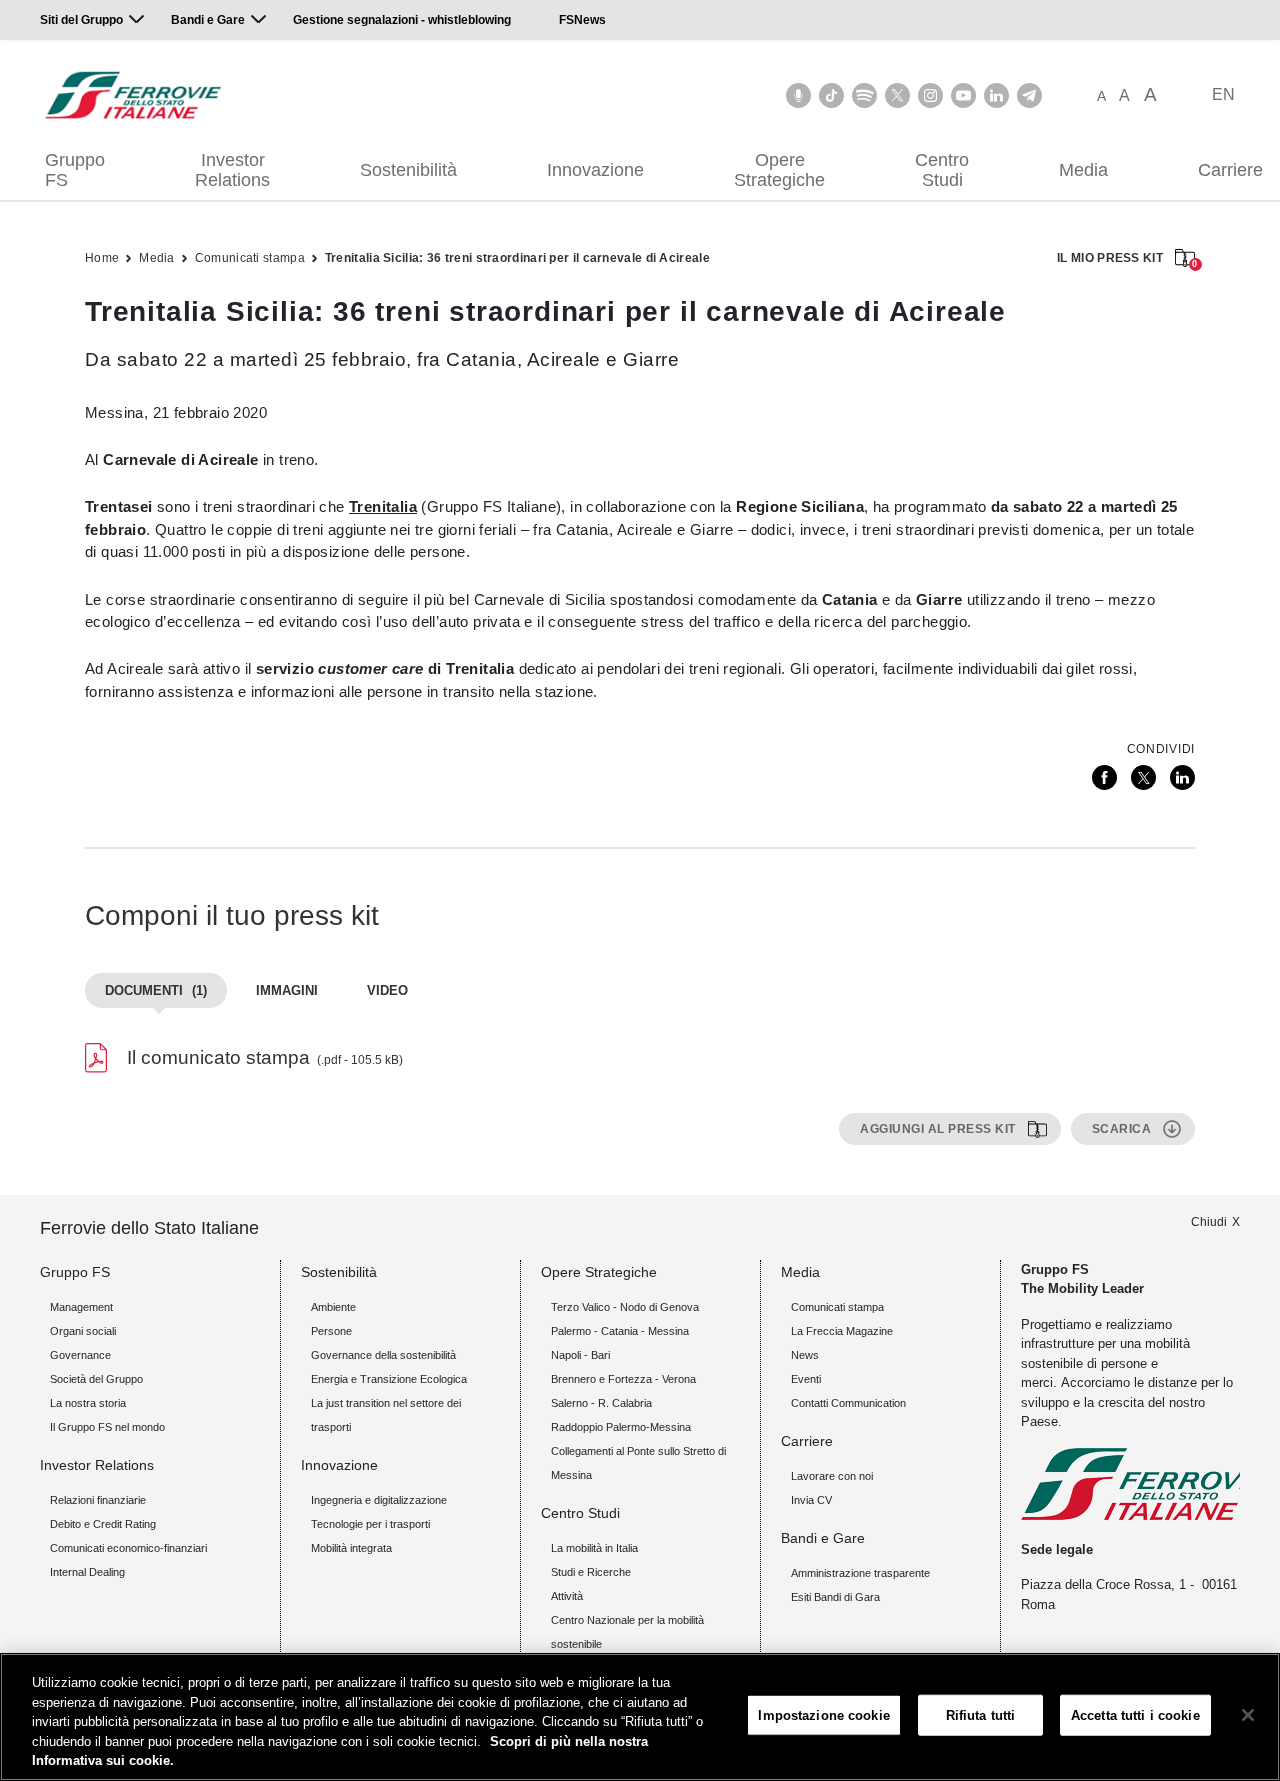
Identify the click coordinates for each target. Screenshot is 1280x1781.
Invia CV (811, 1500)
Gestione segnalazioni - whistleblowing (402, 20)
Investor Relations (232, 170)
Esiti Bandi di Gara (835, 1597)
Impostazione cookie (823, 1715)
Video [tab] (387, 990)
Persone (331, 1331)
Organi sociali (83, 1331)
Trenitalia (383, 506)
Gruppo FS (75, 170)
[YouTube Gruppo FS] (963, 95)
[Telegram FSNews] (1029, 95)
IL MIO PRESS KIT (1126, 259)
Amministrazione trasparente (860, 1573)
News (805, 1355)
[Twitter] (1143, 777)
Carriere (807, 1441)
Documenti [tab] (156, 990)
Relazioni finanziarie (98, 1500)
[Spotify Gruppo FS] (864, 95)
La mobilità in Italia (594, 1548)
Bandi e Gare (208, 20)
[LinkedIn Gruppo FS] (996, 95)
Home (102, 258)
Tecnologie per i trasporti (370, 1524)
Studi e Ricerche (591, 1572)
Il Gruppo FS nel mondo (107, 1427)
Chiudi (1209, 1222)
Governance (80, 1355)
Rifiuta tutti (981, 1715)
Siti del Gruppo (81, 20)
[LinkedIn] (1182, 777)
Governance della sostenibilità (383, 1355)
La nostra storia (88, 1403)
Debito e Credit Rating (103, 1524)
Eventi (806, 1379)
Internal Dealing (87, 1572)
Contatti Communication (848, 1403)
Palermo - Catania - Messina (620, 1331)
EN (1223, 94)
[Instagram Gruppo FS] (930, 95)
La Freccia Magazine (842, 1331)
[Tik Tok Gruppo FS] (831, 95)
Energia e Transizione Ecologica (389, 1379)
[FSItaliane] (133, 95)
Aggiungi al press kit (938, 1129)
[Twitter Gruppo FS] (897, 95)
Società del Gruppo (96, 1379)
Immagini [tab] (287, 990)
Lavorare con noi (832, 1476)
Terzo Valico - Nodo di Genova (625, 1307)
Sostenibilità (408, 170)
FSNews (582, 20)
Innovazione (595, 170)
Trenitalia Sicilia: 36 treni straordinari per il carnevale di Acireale (517, 258)
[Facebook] (1104, 777)
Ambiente (333, 1307)
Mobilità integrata (351, 1548)
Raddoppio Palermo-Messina (621, 1427)
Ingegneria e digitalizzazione (379, 1500)
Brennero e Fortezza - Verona (623, 1379)
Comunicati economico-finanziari (128, 1548)
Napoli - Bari (580, 1355)
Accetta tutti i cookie (1135, 1715)
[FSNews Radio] (798, 95)
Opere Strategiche (779, 170)
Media (1083, 170)
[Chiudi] (1248, 1715)
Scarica (1122, 1129)
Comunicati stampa (250, 258)
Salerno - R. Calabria (601, 1403)
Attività (567, 1596)
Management (81, 1307)
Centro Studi (942, 170)
